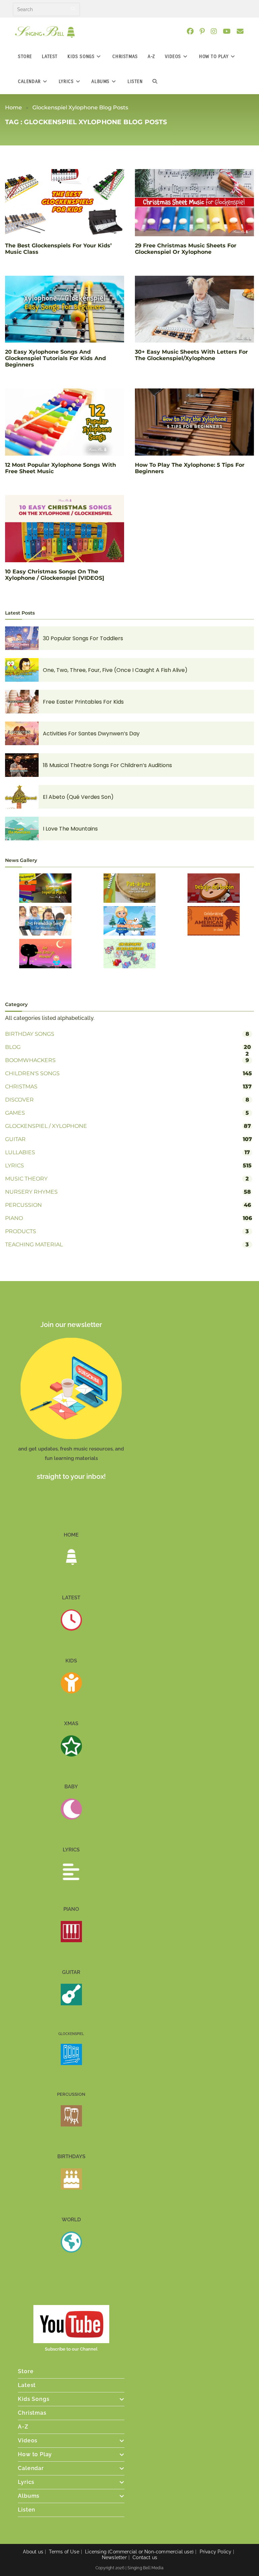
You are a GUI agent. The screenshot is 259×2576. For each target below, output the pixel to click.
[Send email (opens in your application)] (243, 31)
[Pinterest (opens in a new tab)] (205, 31)
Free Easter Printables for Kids (83, 702)
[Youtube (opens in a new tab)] (229, 31)
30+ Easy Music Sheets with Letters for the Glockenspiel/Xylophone (191, 355)
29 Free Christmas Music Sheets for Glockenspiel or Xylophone (186, 249)
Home (13, 107)
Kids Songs (34, 2399)
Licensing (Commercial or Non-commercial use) (139, 2552)
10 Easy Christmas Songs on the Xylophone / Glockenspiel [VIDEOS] (55, 575)
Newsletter (114, 2557)
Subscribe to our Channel (71, 2349)
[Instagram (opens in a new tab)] (217, 31)
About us (33, 2552)
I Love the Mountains (70, 829)
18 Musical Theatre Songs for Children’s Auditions (107, 765)
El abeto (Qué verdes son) (78, 797)
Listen (27, 2510)
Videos (28, 2441)
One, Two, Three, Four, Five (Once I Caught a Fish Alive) (115, 670)
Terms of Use (64, 2552)
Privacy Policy (216, 2552)
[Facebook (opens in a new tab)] (193, 31)
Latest (27, 2385)
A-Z (23, 2427)
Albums (29, 2496)
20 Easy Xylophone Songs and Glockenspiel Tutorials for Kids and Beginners (55, 358)
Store (26, 2371)
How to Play (35, 2454)
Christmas (32, 2413)
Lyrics (26, 2482)
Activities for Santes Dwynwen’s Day (91, 734)
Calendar (31, 2468)
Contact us (145, 2557)
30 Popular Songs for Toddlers (83, 638)
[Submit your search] (73, 9)
